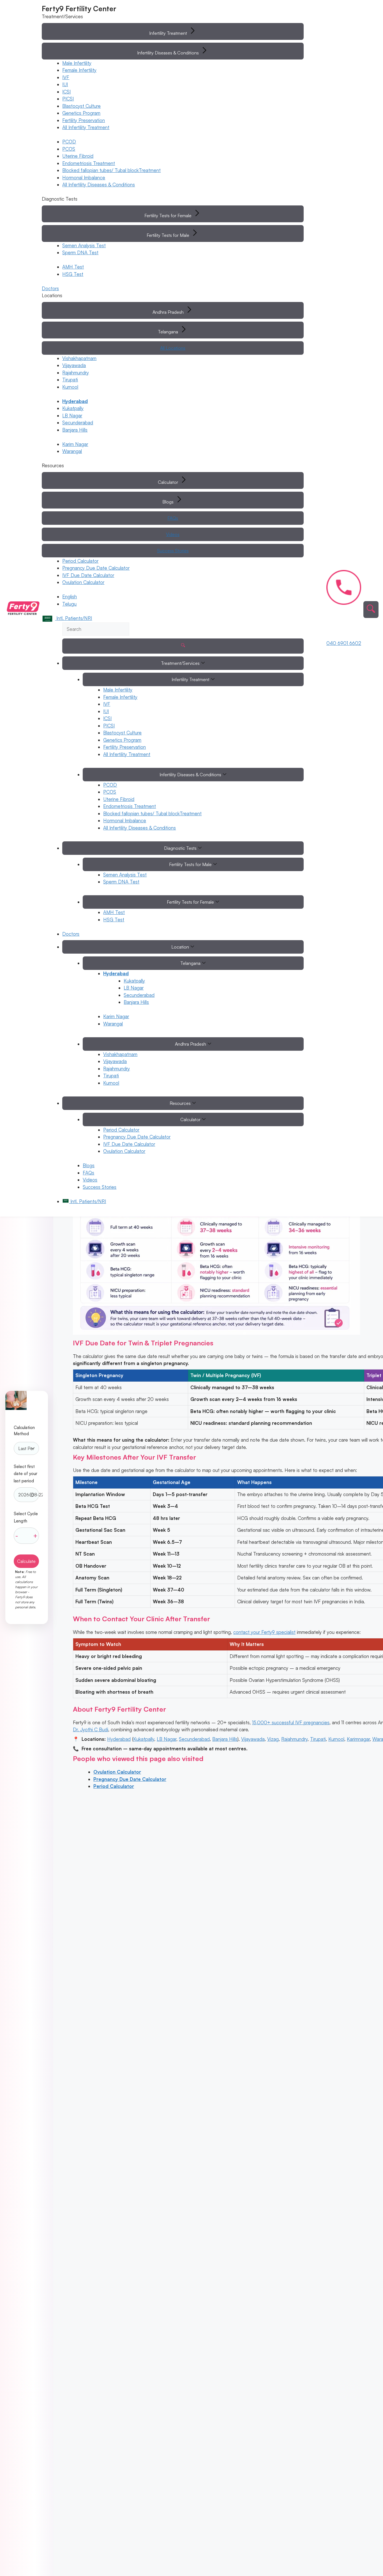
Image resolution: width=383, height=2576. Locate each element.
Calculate (26, 1561)
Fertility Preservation (84, 120)
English (70, 597)
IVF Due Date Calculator (88, 575)
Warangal (72, 451)
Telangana (169, 332)
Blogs (169, 502)
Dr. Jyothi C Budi (91, 1729)
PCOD (69, 142)
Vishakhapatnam (79, 358)
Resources (181, 1103)
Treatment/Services (181, 663)
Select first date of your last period (26, 1474)
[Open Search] (371, 610)
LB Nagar (72, 415)
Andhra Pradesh (169, 312)
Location (181, 947)
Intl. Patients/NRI (87, 1201)
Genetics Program (81, 113)
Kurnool (70, 387)
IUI (65, 84)
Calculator (169, 482)
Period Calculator (80, 561)
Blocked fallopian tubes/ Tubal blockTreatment (111, 170)
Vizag (273, 1739)
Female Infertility (79, 70)
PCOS (69, 149)
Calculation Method (24, 1431)
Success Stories (173, 551)
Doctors (71, 934)
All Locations (173, 348)
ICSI (66, 92)
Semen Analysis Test (84, 245)
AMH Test (73, 267)
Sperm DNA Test (80, 252)
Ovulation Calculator (83, 582)
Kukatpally (73, 408)
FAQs (173, 518)
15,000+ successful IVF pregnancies (291, 1722)
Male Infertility (77, 63)
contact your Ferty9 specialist (264, 1632)
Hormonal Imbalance (84, 178)
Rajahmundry (76, 373)
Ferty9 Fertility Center (79, 9)
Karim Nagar (75, 444)
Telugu (69, 604)
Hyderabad (119, 1739)
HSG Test (73, 274)
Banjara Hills (75, 430)
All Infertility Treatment (86, 127)
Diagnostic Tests (181, 848)
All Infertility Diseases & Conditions (99, 185)
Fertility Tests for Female (169, 216)
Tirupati (70, 380)
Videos (173, 534)
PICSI (68, 99)
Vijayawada (74, 365)
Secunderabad (78, 423)
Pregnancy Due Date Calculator (96, 568)
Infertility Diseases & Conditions (169, 53)
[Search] (183, 646)
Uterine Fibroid (78, 156)
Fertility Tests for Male (169, 235)
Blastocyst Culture (81, 106)
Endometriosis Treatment (89, 163)
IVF (66, 77)
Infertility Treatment (169, 33)
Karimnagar (358, 1739)
